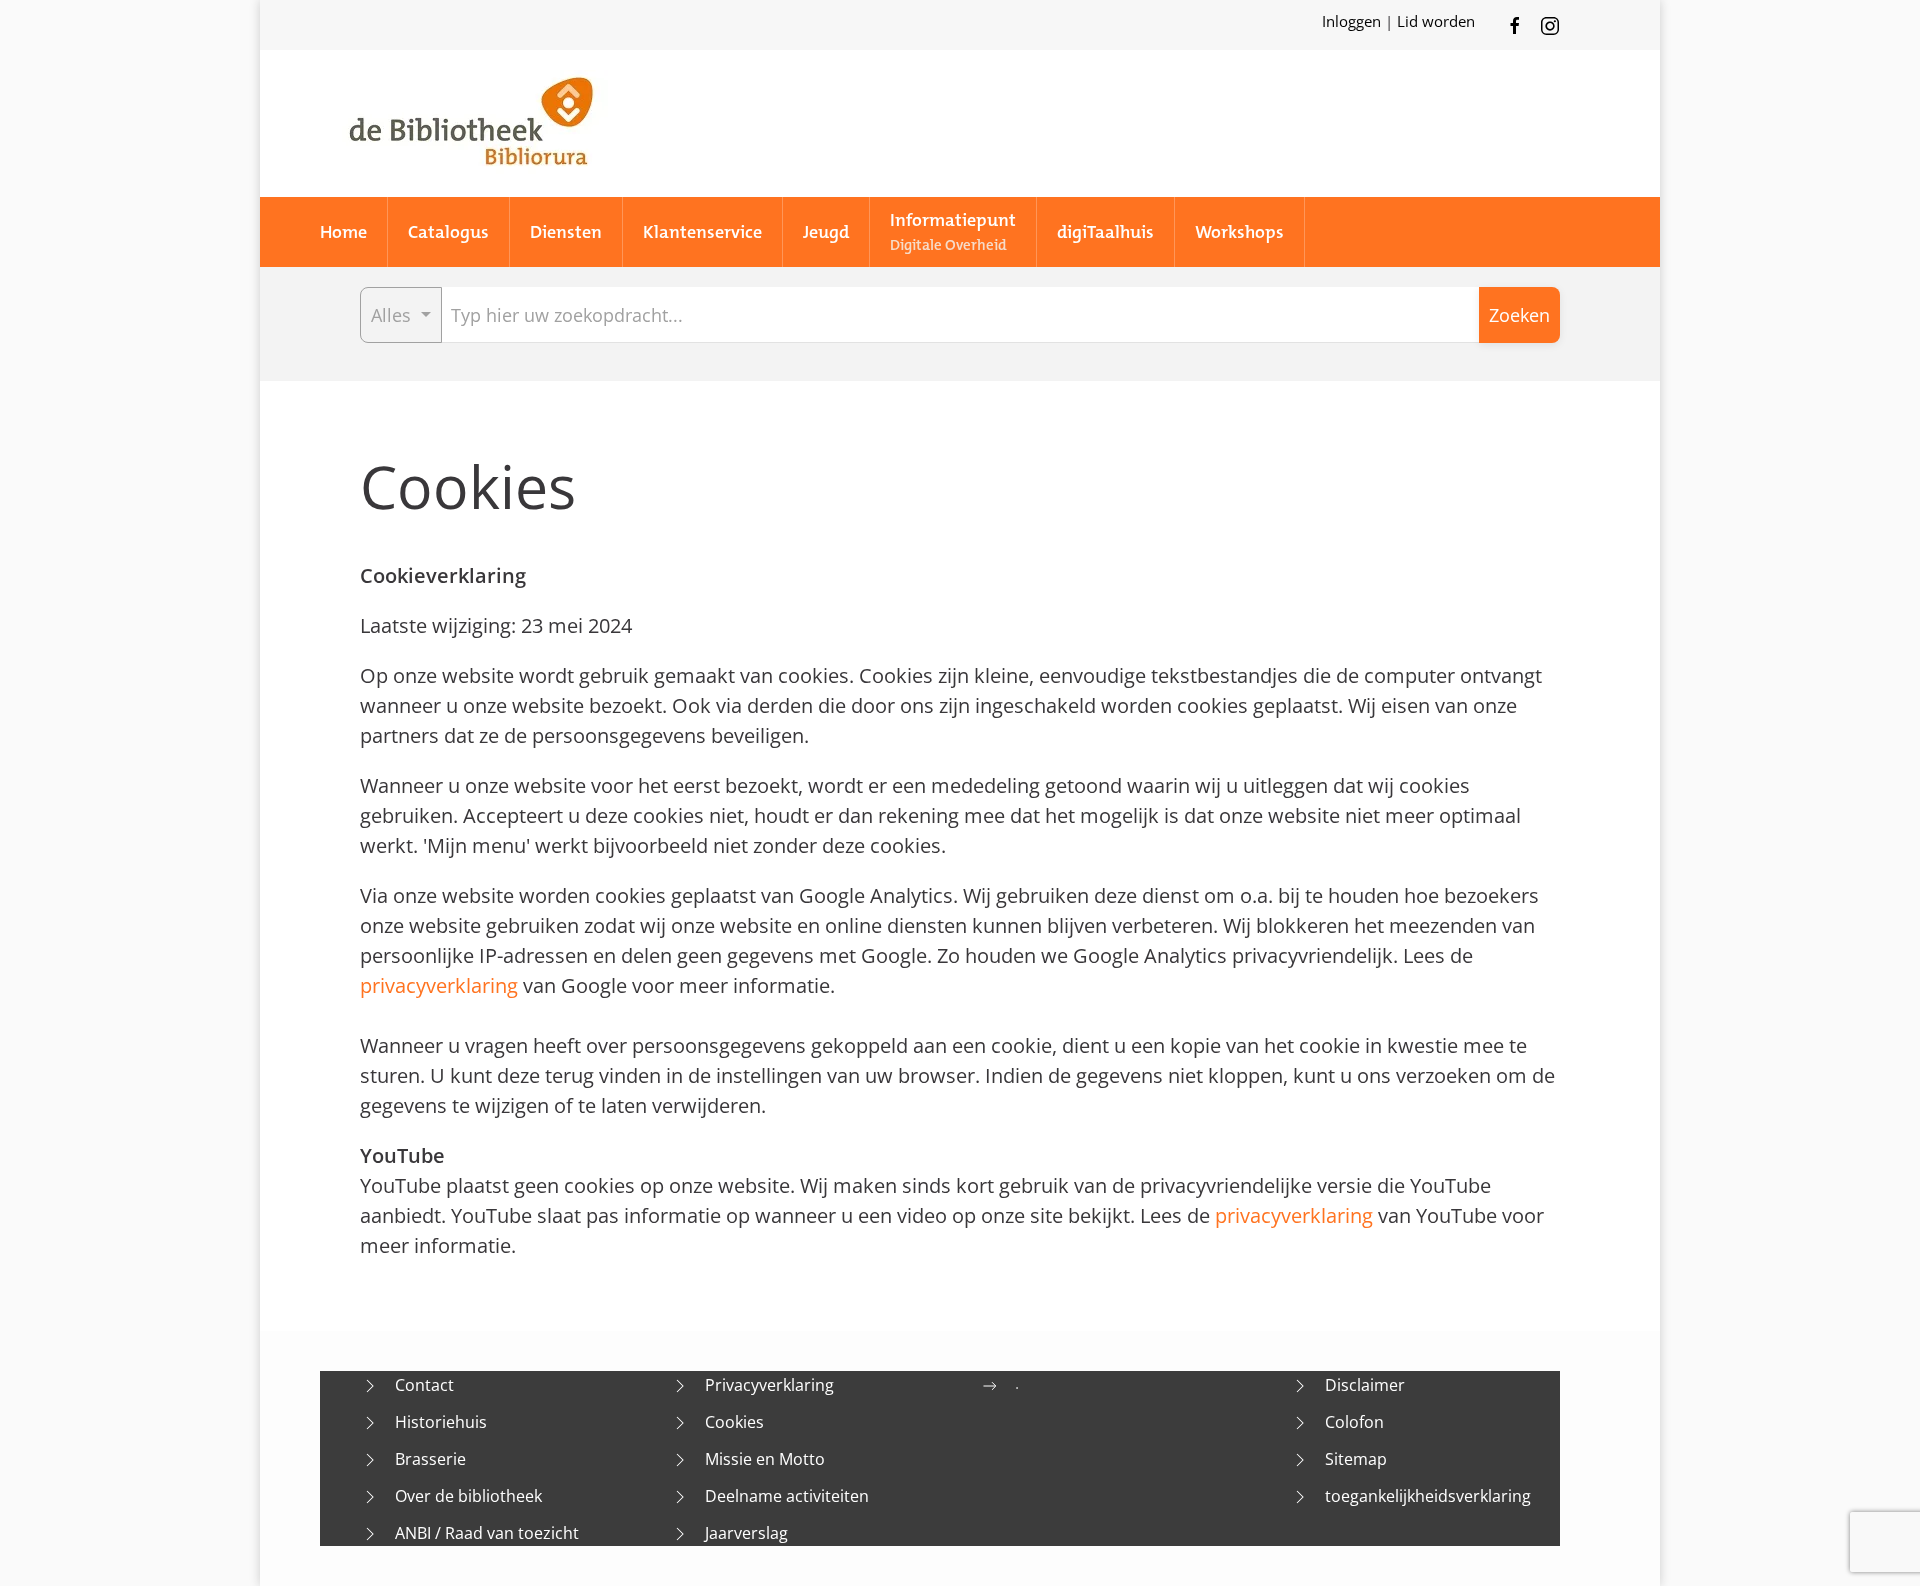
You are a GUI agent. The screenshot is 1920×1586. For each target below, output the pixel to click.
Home (343, 232)
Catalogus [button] (448, 232)
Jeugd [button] (826, 232)
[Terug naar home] (470, 123)
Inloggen (1353, 21)
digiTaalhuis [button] (1105, 232)
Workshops (1239, 232)
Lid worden (1436, 21)
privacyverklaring (439, 985)
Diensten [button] (566, 232)
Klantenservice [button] (702, 232)
